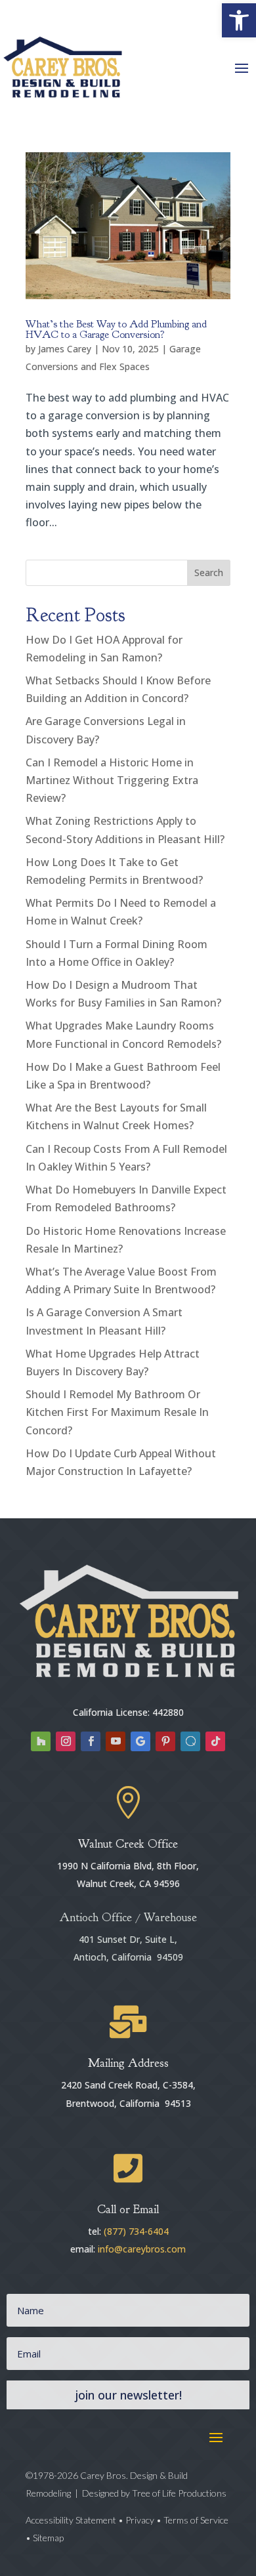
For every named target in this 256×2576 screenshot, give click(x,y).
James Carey (65, 349)
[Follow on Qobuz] (190, 1741)
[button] (239, 20)
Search (209, 572)
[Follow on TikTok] (215, 1741)
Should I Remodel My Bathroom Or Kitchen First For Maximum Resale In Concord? (117, 1412)
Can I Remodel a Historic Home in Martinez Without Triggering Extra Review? (112, 780)
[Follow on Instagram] (66, 1741)
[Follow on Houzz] (41, 1741)
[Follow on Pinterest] (165, 1741)
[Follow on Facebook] (91, 1741)
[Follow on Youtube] (116, 1741)
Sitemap (48, 2538)
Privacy (140, 2520)
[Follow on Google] (140, 1741)
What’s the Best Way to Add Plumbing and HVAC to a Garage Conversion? (116, 329)
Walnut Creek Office (128, 1844)
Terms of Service (196, 2520)
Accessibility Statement (72, 2520)
